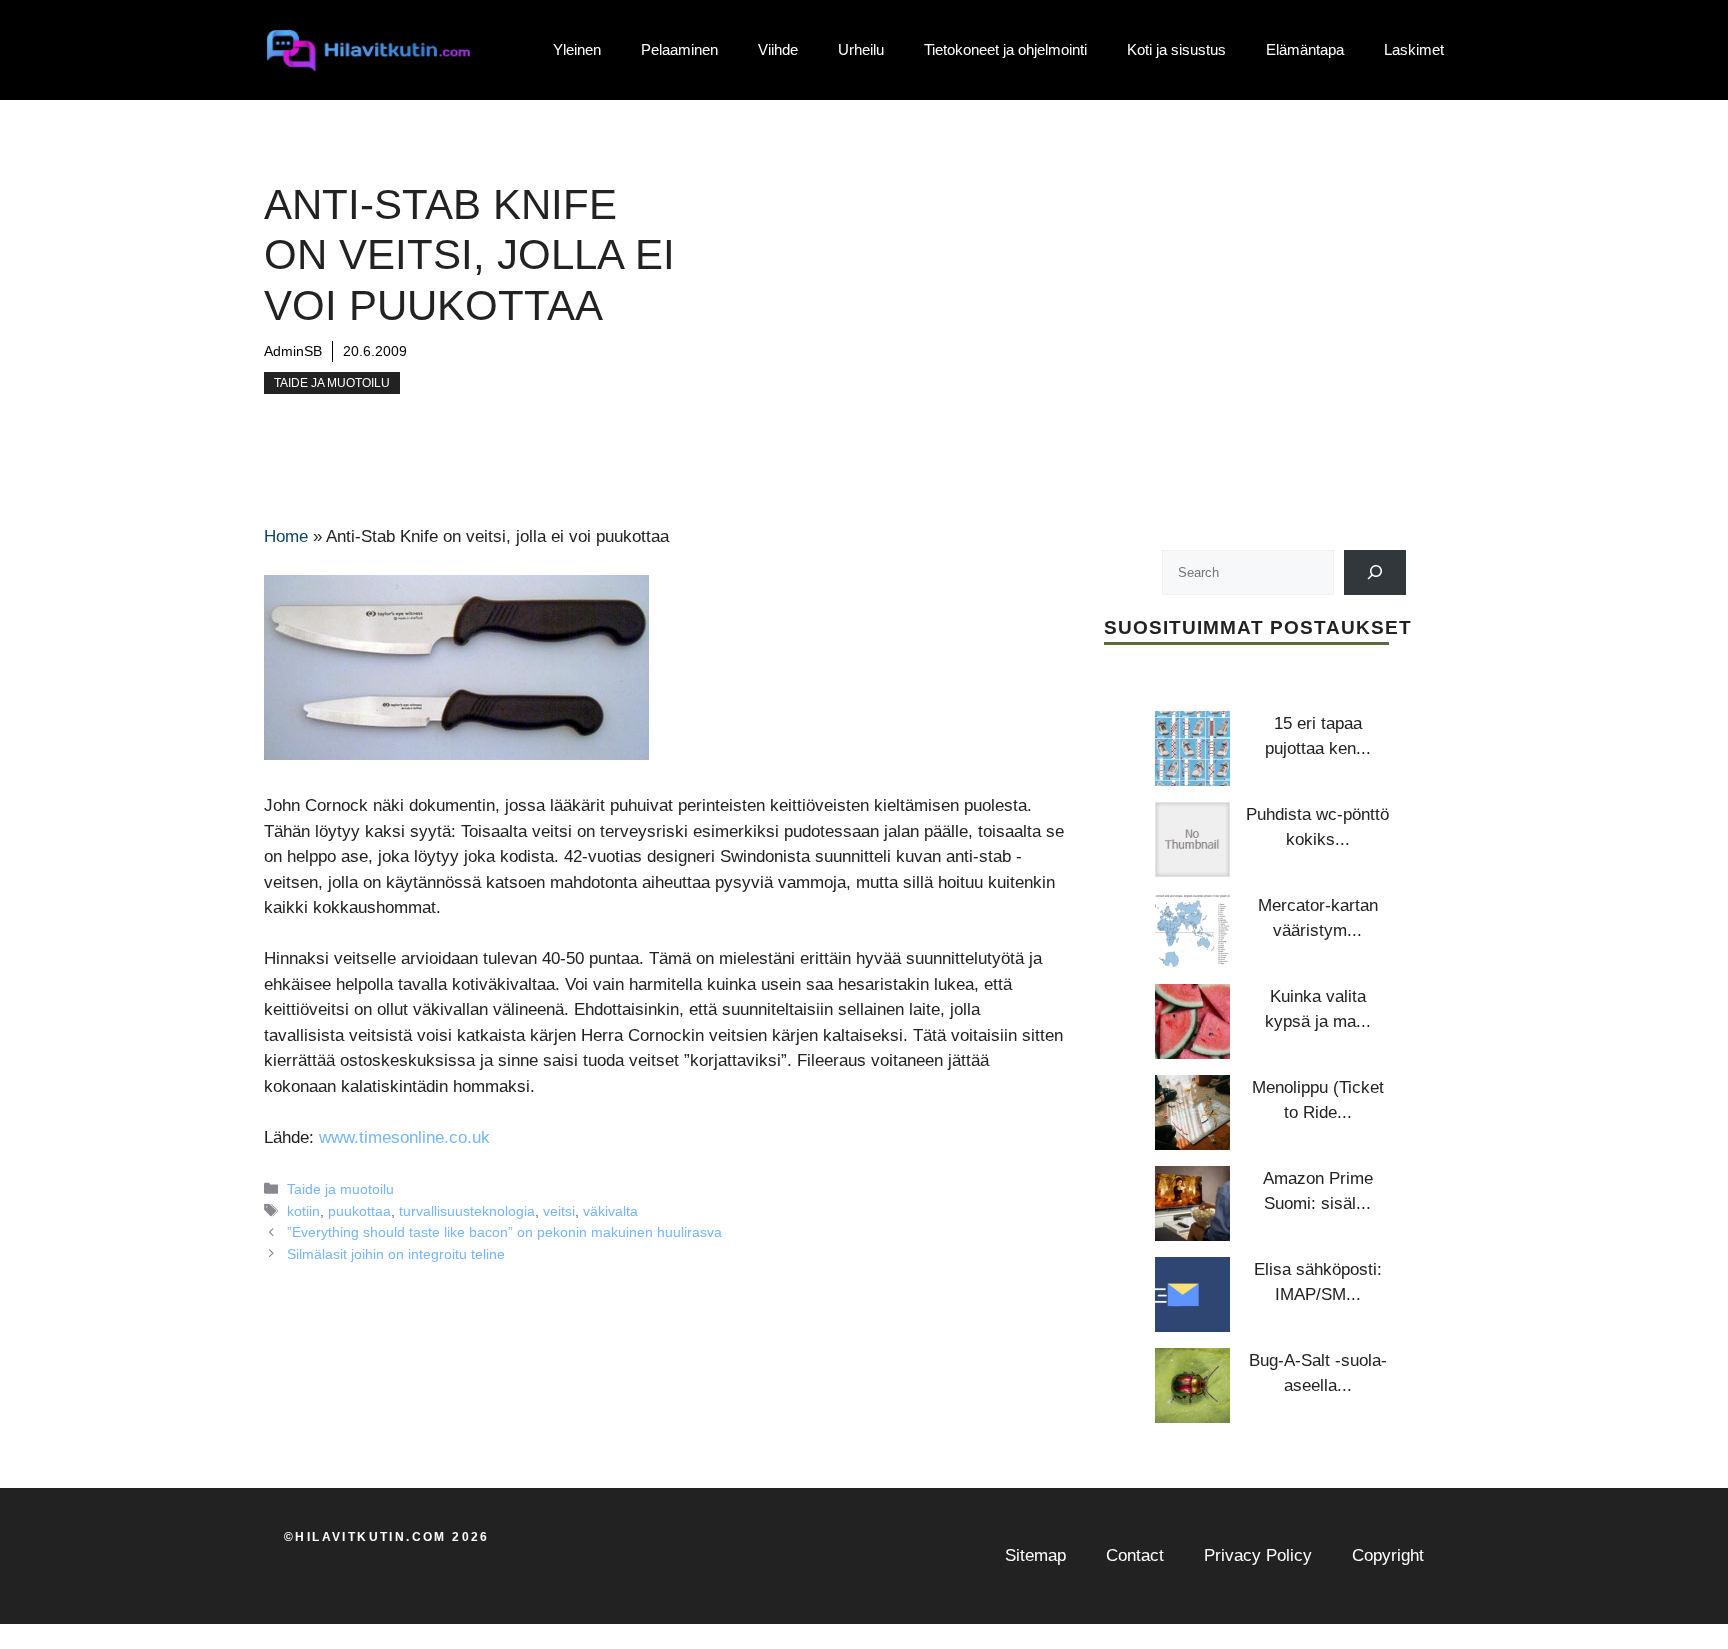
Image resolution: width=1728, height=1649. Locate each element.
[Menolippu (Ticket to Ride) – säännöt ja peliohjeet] (1192, 1112)
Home (286, 536)
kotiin (303, 1211)
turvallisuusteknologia (467, 1211)
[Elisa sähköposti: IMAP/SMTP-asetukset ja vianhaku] (1192, 1294)
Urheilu (861, 49)
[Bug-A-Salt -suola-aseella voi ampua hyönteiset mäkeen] (1192, 1385)
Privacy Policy (1258, 1555)
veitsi (559, 1211)
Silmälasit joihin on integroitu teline (396, 1254)
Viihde (778, 49)
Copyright (1388, 1555)
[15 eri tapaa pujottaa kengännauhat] (1192, 748)
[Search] (1375, 572)
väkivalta (610, 1211)
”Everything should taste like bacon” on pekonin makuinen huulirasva (504, 1232)
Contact (1135, 1555)
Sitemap (1035, 1555)
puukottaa (359, 1211)
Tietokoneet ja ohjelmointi (1005, 49)
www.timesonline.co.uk (404, 1137)
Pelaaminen (679, 49)
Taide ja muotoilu (332, 383)
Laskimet (1414, 49)
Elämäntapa (1305, 49)
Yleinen (577, 49)
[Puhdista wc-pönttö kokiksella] (1192, 839)
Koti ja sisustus (1176, 49)
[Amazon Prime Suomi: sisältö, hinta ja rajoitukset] (1192, 1203)
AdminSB (293, 351)
